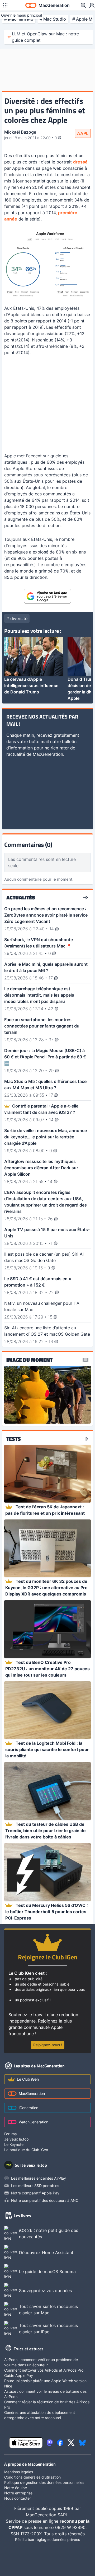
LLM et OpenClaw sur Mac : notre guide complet (45, 37)
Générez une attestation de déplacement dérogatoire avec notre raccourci (40, 2415)
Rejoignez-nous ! (48, 2045)
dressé (80, 162)
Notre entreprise (18, 2493)
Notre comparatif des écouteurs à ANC (45, 2200)
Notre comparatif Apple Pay (35, 2193)
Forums (10, 2134)
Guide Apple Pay (19, 2375)
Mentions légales (19, 2472)
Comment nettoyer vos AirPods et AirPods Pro (44, 2370)
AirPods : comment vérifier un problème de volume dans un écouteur (41, 2362)
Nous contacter (18, 2498)
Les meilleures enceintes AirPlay (39, 2178)
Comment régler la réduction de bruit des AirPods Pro (47, 2404)
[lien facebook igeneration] (60, 2443)
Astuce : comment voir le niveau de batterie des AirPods (45, 2394)
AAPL (83, 133)
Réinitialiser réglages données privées (47, 2539)
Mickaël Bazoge (20, 132)
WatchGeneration (34, 2122)
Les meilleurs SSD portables (35, 2186)
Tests (14, 1439)
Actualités (21, 898)
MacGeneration (32, 2093)
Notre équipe (16, 2488)
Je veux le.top (16, 2139)
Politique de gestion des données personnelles (44, 2482)
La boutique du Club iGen (26, 2150)
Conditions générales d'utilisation (32, 2477)
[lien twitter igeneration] (71, 2443)
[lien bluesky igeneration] (82, 2443)
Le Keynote (14, 2144)
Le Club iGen (28, 2079)
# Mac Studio (53, 19)
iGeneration (28, 2108)
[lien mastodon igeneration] (50, 2443)
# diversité (17, 618)
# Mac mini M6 (19, 19)
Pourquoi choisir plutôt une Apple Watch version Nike (45, 2383)
